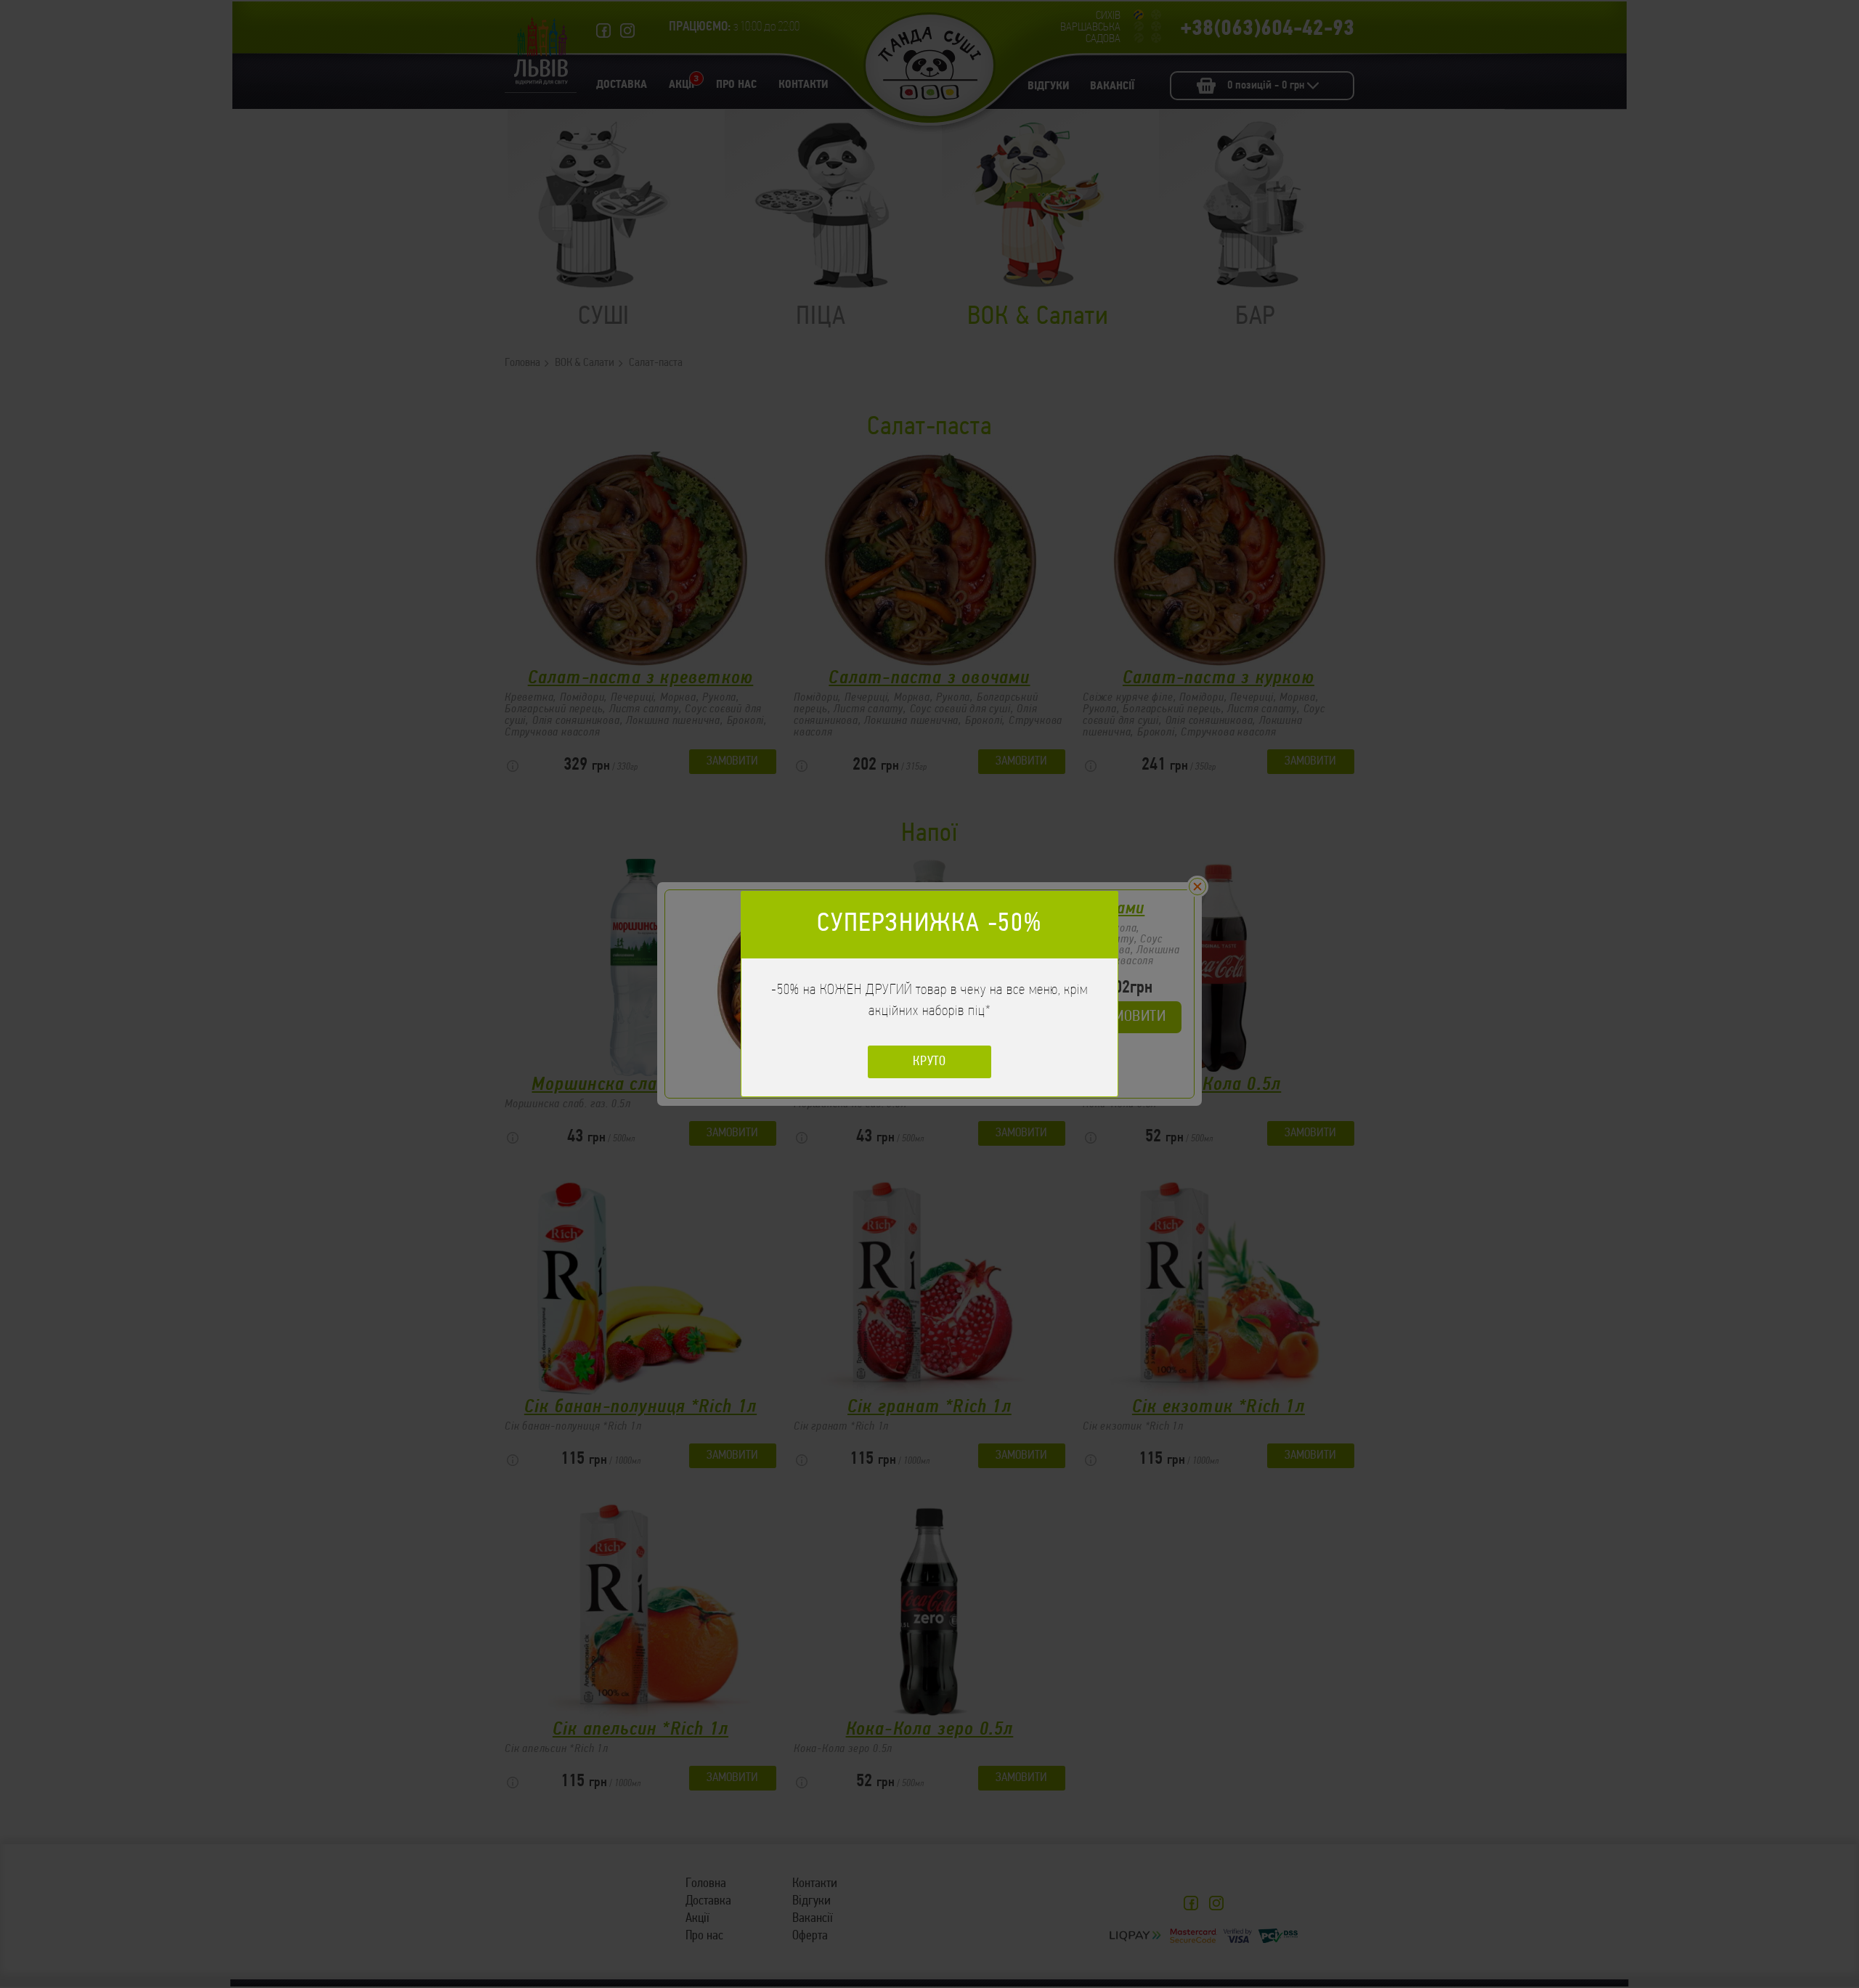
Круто (930, 1062)
